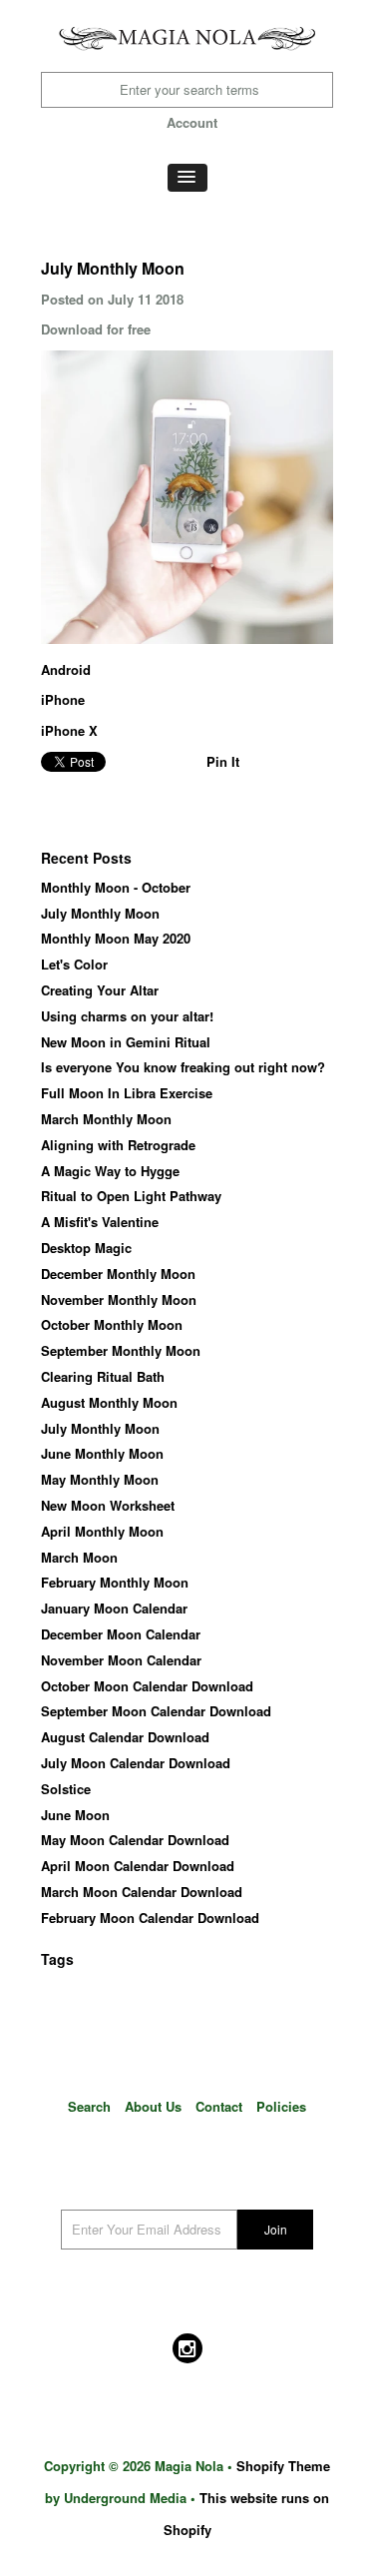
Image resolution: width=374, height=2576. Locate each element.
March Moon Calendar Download (142, 1892)
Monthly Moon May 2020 (116, 938)
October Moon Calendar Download (147, 1686)
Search (89, 2106)
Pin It (223, 761)
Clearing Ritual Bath (103, 1376)
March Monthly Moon (106, 1119)
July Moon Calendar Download (136, 1763)
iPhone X (69, 730)
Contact (219, 2106)
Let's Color (74, 964)
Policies (281, 2106)
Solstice (66, 1789)
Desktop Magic (86, 1248)
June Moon (75, 1815)
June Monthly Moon (102, 1453)
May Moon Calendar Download (135, 1840)
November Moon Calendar (121, 1660)
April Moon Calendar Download (138, 1866)
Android (66, 669)
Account (192, 122)
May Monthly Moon (100, 1479)
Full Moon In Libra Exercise (127, 1093)
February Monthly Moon (115, 1582)
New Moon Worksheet (108, 1505)
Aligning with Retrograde (118, 1145)
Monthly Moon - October (116, 887)
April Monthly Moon (102, 1531)
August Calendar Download (125, 1737)
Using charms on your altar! (127, 1016)
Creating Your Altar (100, 990)
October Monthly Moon (112, 1324)
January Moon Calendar (114, 1608)
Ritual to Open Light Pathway (131, 1196)
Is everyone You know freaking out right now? (183, 1067)
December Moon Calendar (121, 1634)
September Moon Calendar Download (156, 1711)
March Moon (79, 1557)
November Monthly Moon (119, 1299)
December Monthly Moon (118, 1274)
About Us (153, 2106)
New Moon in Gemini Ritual (126, 1042)
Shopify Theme (283, 2466)
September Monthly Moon (121, 1350)
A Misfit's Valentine (100, 1222)
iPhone (63, 699)
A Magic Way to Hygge (110, 1171)
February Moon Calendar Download (150, 1918)
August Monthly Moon (109, 1402)
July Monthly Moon (100, 913)
